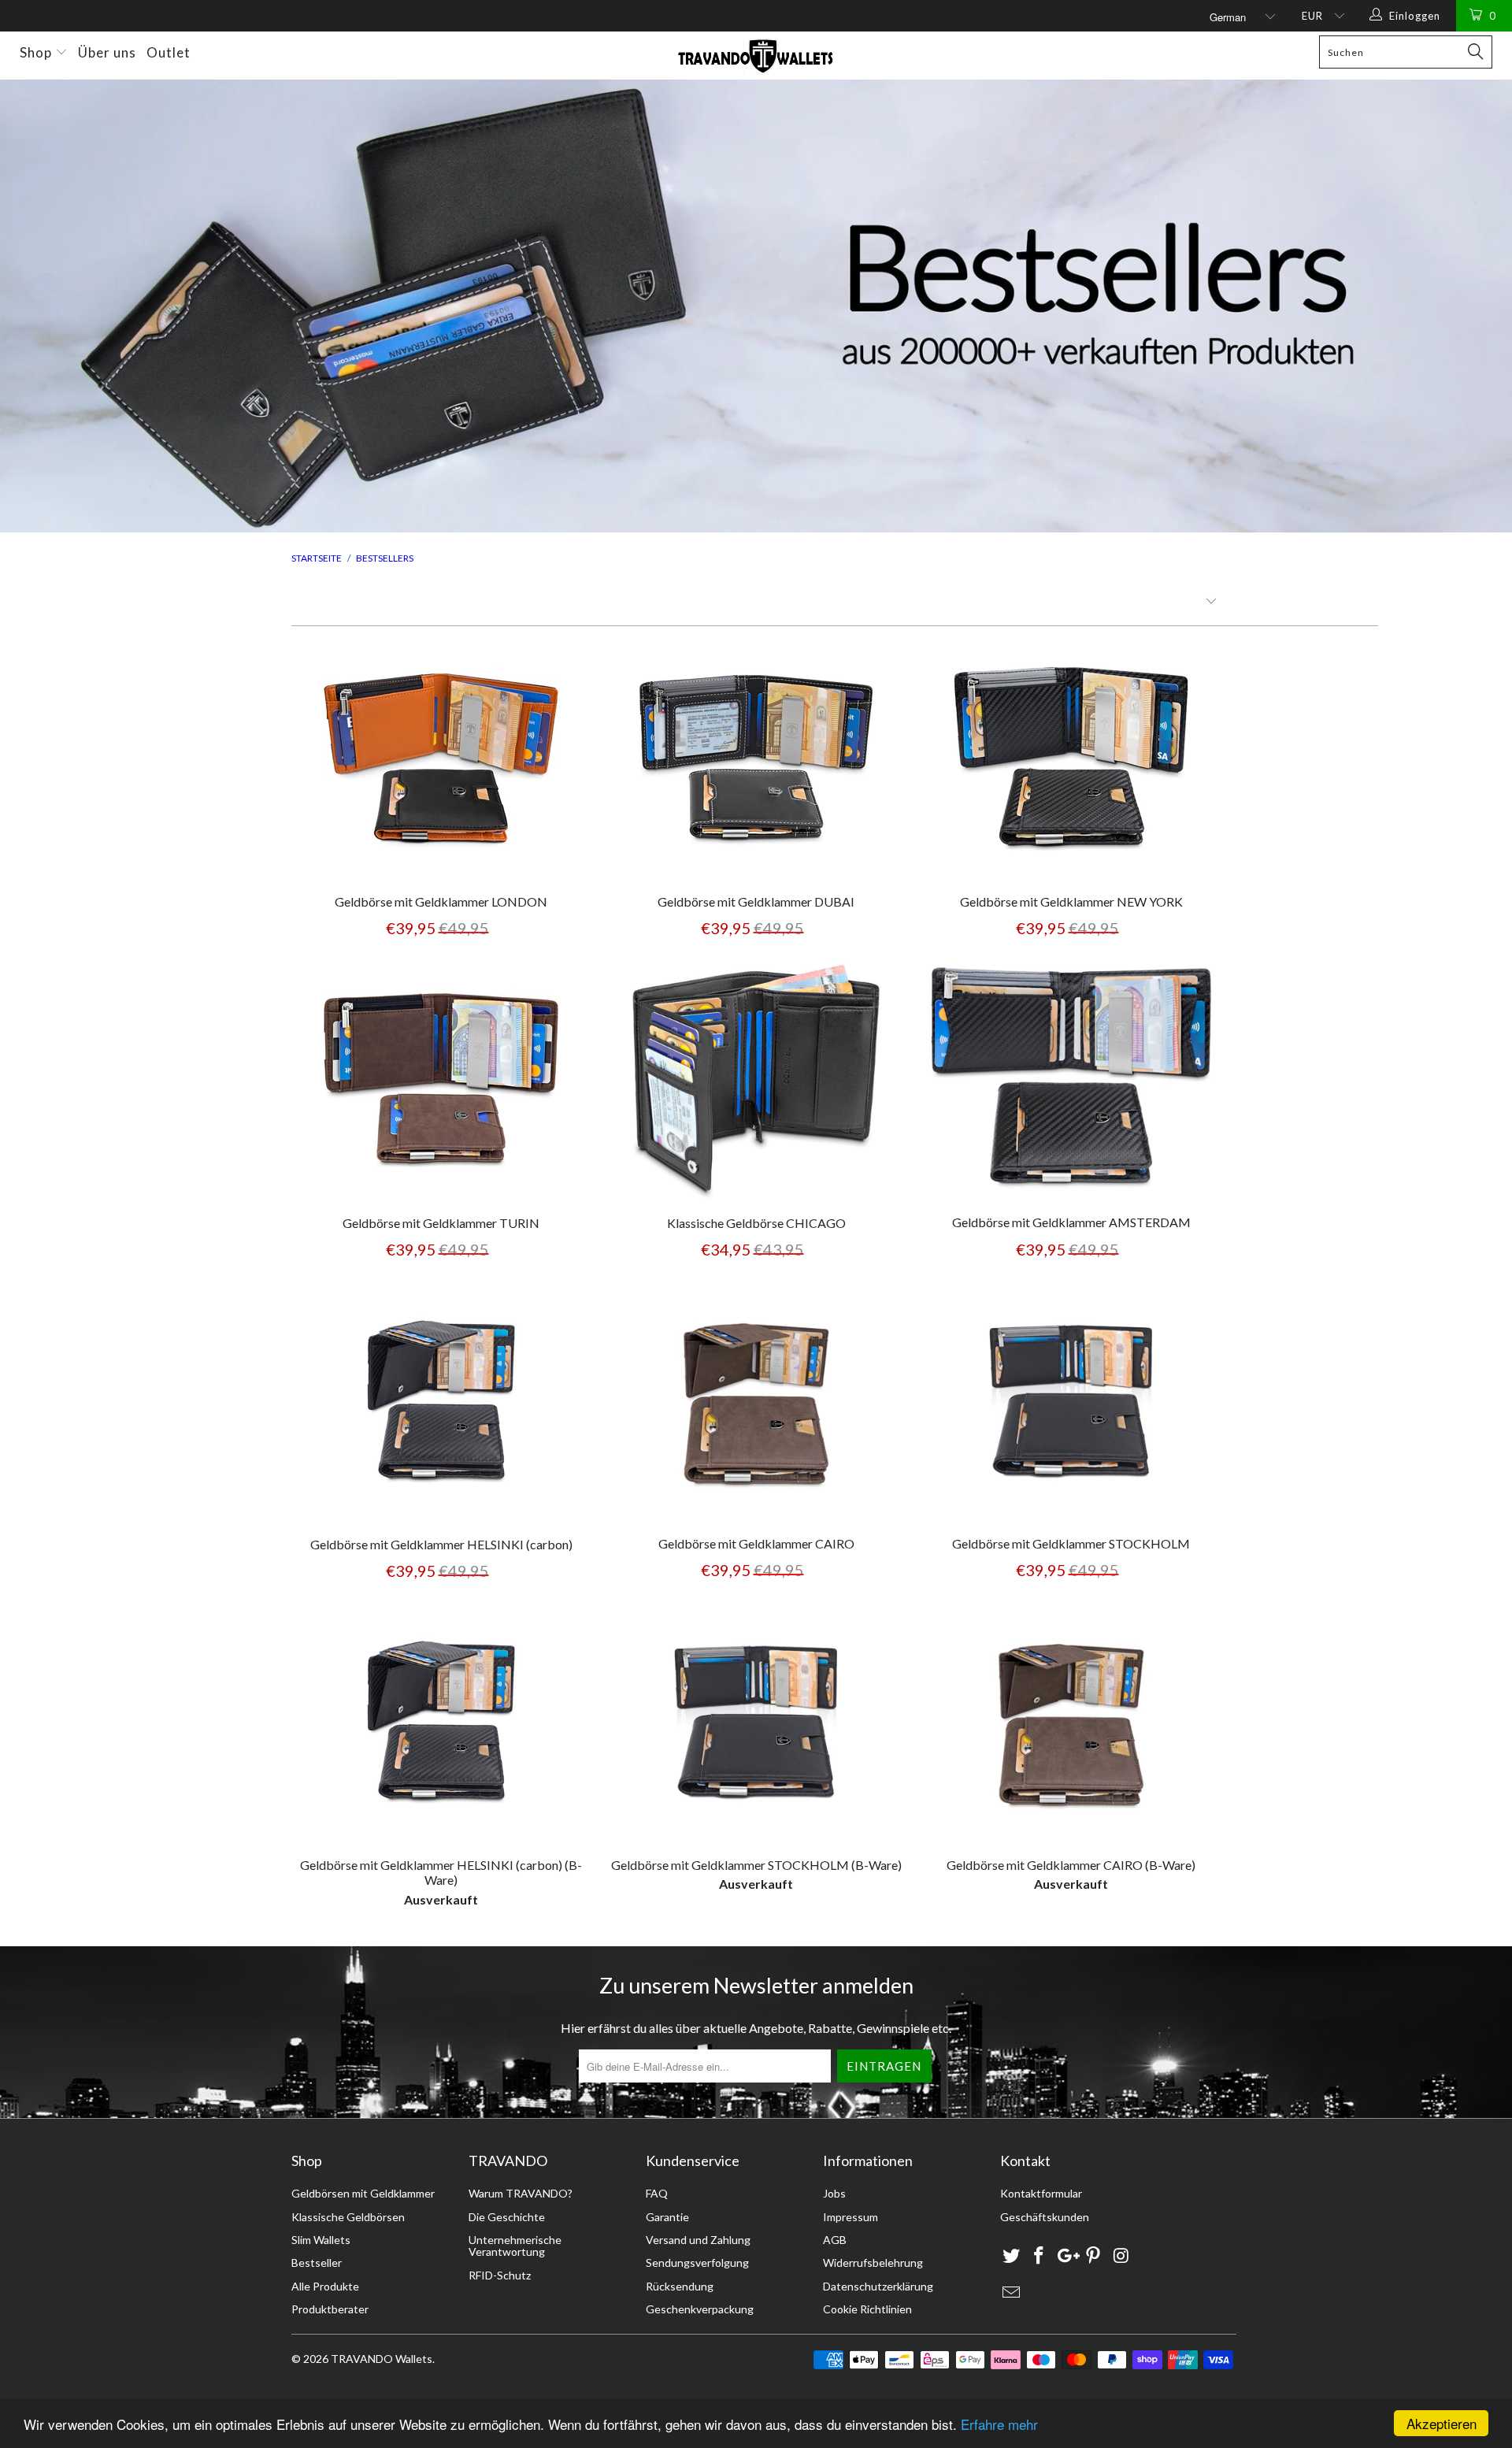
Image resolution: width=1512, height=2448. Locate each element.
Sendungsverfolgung (697, 2263)
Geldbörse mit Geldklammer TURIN (441, 1081)
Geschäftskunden (1045, 2217)
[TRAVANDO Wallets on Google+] (1066, 2256)
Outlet (169, 52)
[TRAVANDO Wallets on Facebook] (1039, 2256)
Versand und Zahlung (698, 2240)
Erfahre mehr (999, 2424)
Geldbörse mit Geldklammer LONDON (441, 760)
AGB (835, 2240)
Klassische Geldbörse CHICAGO (756, 1081)
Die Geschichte (507, 2217)
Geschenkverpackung (700, 2309)
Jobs (834, 2193)
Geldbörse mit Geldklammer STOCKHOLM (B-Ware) (756, 1723)
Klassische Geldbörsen (348, 2217)
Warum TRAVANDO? (521, 2193)
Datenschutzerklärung (878, 2286)
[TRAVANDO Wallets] (756, 56)
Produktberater (330, 2309)
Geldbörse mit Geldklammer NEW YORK (1071, 760)
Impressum (850, 2217)
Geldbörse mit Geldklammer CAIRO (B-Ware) (1071, 1723)
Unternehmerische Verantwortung (515, 2246)
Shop (37, 52)
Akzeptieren (1442, 2423)
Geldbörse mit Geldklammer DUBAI (756, 760)
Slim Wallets (321, 2240)
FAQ (657, 2193)
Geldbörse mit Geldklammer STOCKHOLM (1071, 1403)
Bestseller (317, 2263)
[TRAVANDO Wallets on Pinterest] (1094, 2256)
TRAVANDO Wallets (382, 2359)
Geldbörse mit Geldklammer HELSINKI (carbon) (441, 1403)
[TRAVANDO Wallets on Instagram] (1121, 2256)
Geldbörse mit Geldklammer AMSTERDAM (1071, 1081)
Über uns (107, 52)
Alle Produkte (325, 2286)
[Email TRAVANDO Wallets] (1012, 2293)
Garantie (667, 2217)
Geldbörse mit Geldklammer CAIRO (756, 1403)
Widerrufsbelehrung (873, 2263)
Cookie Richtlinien (867, 2309)
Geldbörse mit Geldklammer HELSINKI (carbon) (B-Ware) (441, 1723)
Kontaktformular (1041, 2193)
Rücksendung (680, 2286)
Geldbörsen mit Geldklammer (363, 2193)
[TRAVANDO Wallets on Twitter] (1012, 2256)
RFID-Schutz (500, 2275)
